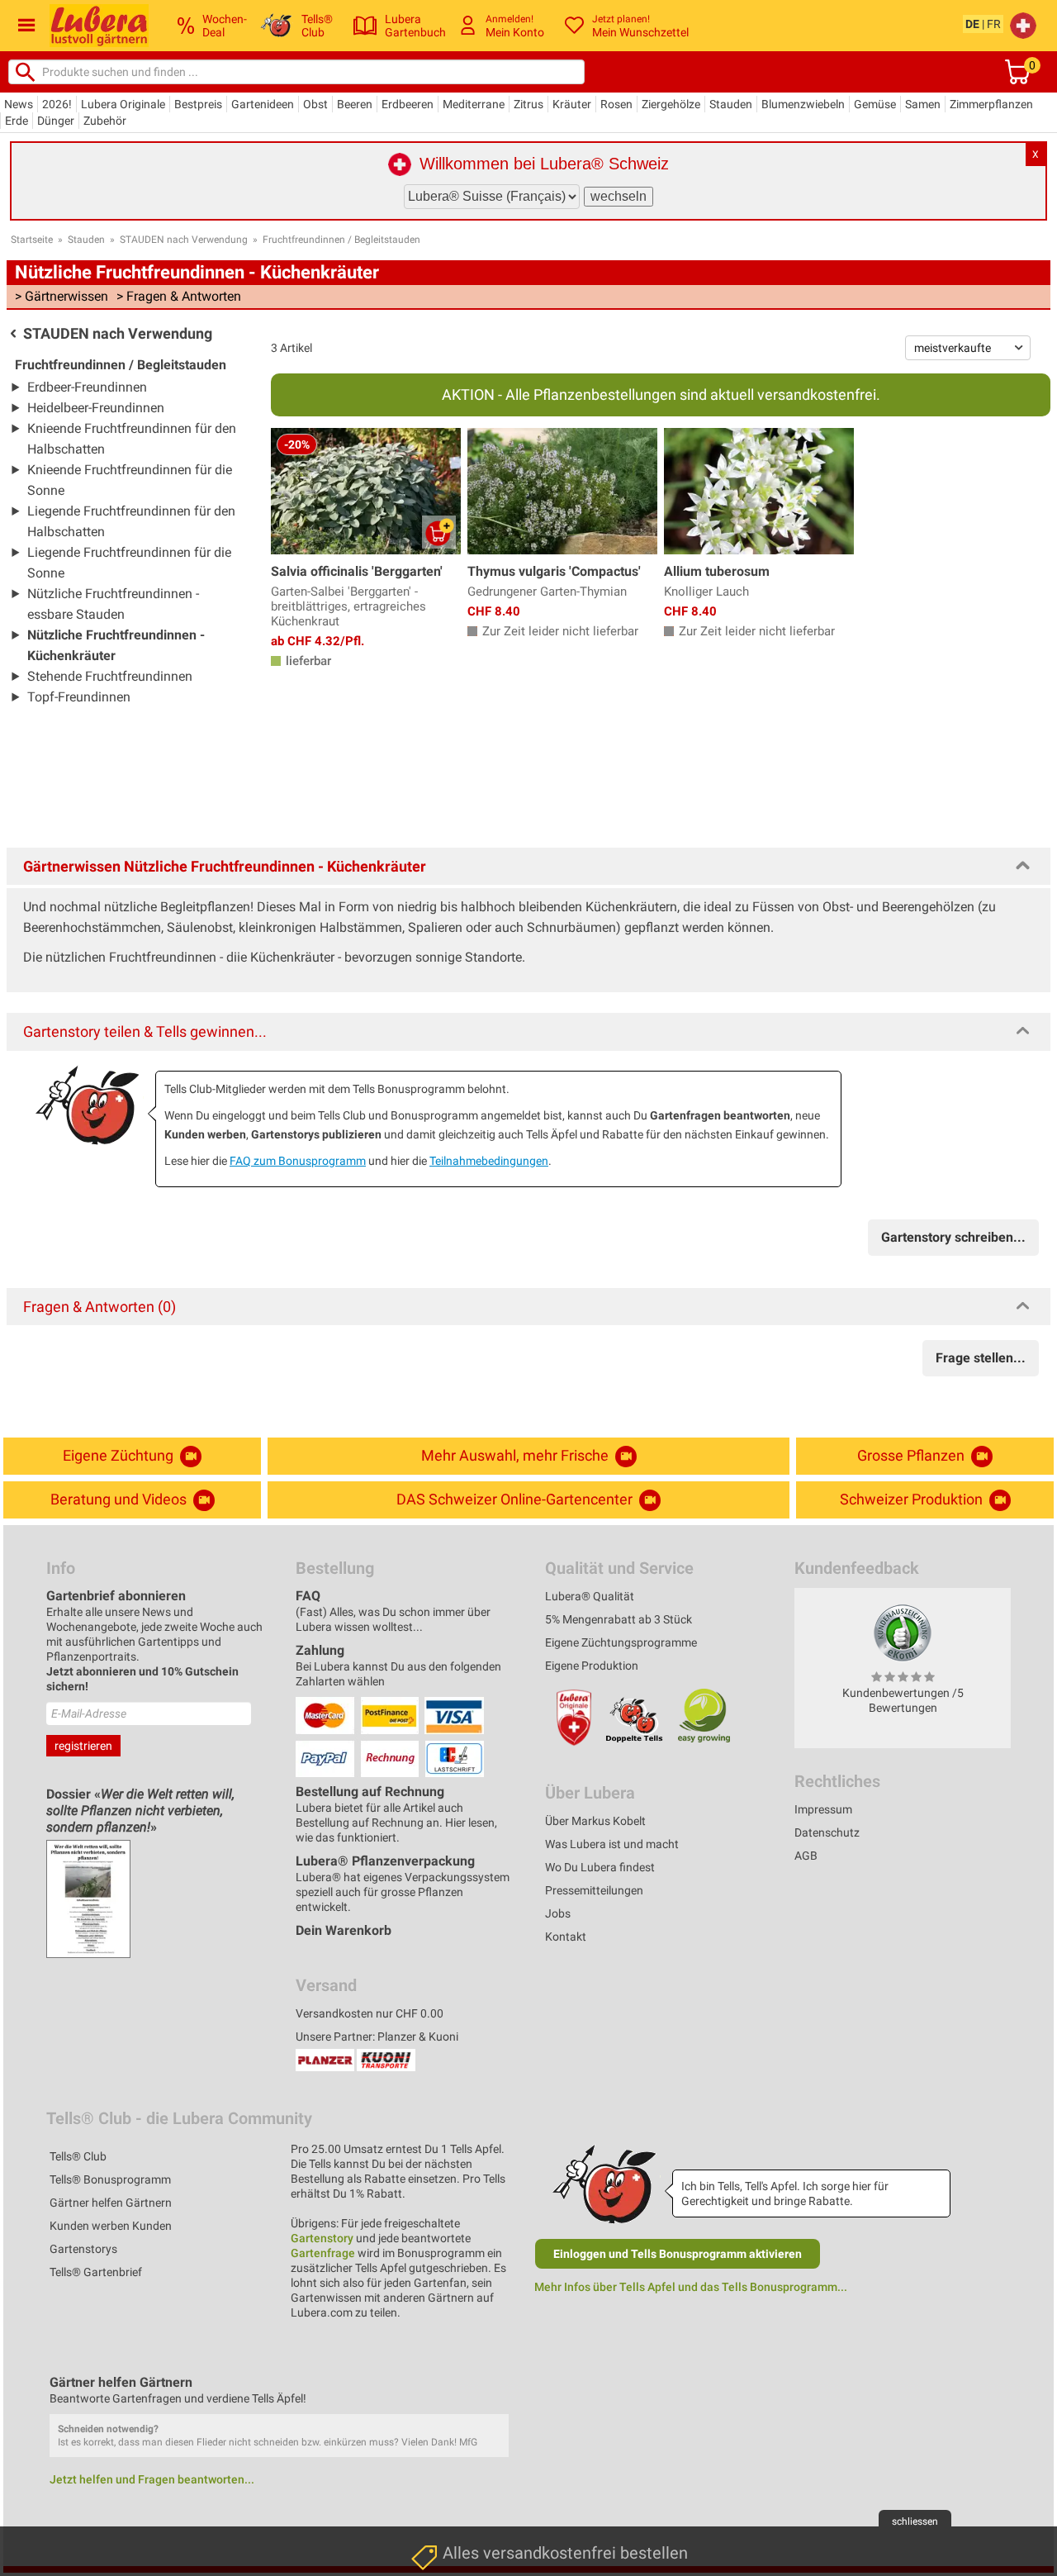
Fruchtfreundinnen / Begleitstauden (341, 240)
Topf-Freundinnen (79, 697)
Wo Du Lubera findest (600, 1867)
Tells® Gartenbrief (96, 2272)
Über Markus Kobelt (595, 1821)
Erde (17, 121)
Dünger (56, 121)
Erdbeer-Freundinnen (87, 387)
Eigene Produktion (592, 1666)
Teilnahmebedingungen (489, 1161)
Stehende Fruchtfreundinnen (110, 676)
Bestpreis (198, 104)
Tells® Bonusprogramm (110, 2179)
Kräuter (572, 104)
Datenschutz (827, 1832)
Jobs (558, 1913)
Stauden (731, 104)
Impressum (823, 1809)
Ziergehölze (671, 104)
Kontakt (566, 1937)
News (19, 104)
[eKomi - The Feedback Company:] (903, 1633)
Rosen (616, 104)
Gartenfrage (323, 2253)
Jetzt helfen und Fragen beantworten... (152, 2479)
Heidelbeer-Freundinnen (96, 408)
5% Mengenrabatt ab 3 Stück (619, 1619)
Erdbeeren (408, 104)
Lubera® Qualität (590, 1596)
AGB (806, 1856)
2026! (57, 104)
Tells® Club (78, 2156)
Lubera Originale (123, 104)
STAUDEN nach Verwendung (184, 240)
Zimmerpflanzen (991, 104)
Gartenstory (322, 2238)
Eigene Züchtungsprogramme (621, 1642)
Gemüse (875, 104)
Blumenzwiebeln (803, 104)
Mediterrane (474, 104)
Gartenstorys (83, 2249)
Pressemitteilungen (594, 1890)
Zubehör (105, 121)
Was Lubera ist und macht (612, 1844)
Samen (923, 104)
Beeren (355, 104)
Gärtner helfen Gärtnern (111, 2203)
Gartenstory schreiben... (953, 1237)
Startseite (32, 240)
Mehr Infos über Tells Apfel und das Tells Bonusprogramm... (691, 2287)
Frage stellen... (981, 1358)
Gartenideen (263, 104)
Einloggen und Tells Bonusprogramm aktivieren (678, 2254)
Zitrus (528, 104)
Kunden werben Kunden (111, 2226)
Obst (315, 104)
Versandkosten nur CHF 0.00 (370, 2013)
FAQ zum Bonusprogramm (298, 1161)
